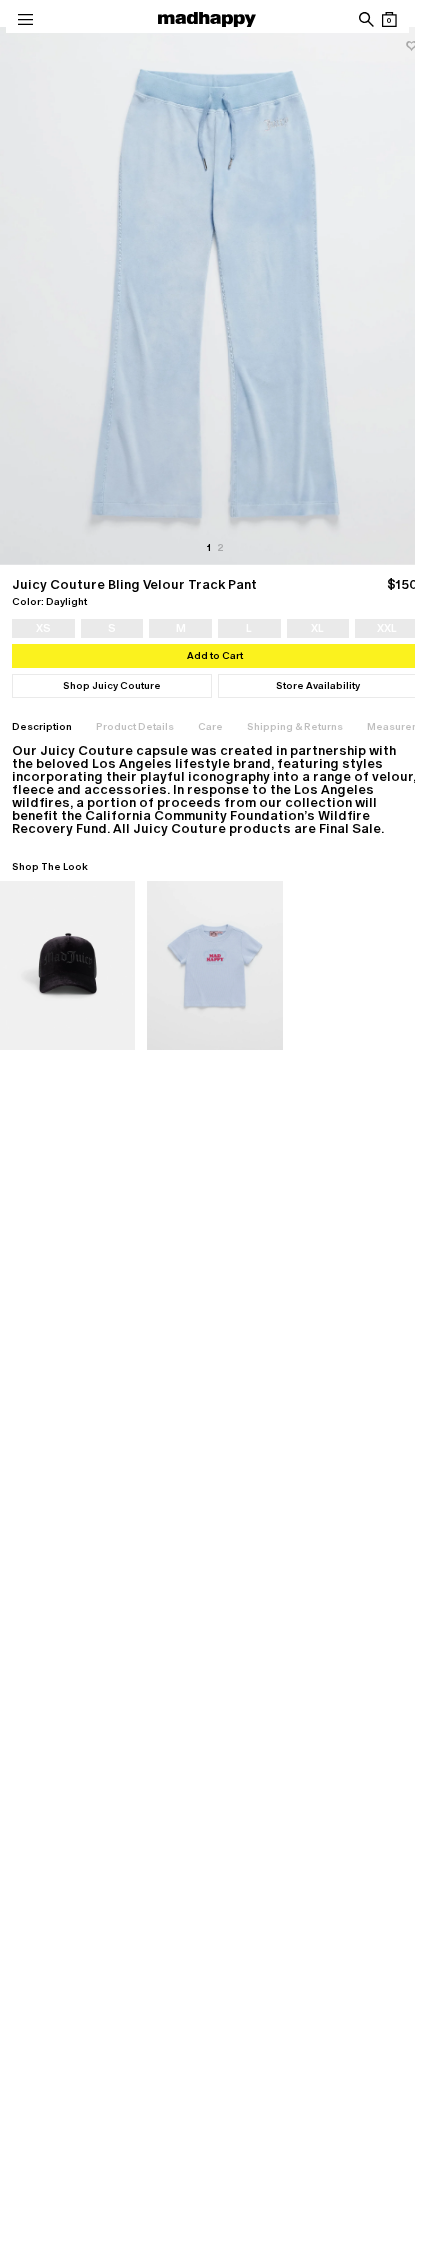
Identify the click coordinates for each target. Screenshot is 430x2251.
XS (43, 628)
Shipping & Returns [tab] (295, 726)
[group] (215, 295)
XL (317, 628)
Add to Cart (215, 655)
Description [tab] (42, 726)
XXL (387, 628)
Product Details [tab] (135, 726)
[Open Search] (365, 19)
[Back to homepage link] (207, 19)
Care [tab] (210, 726)
